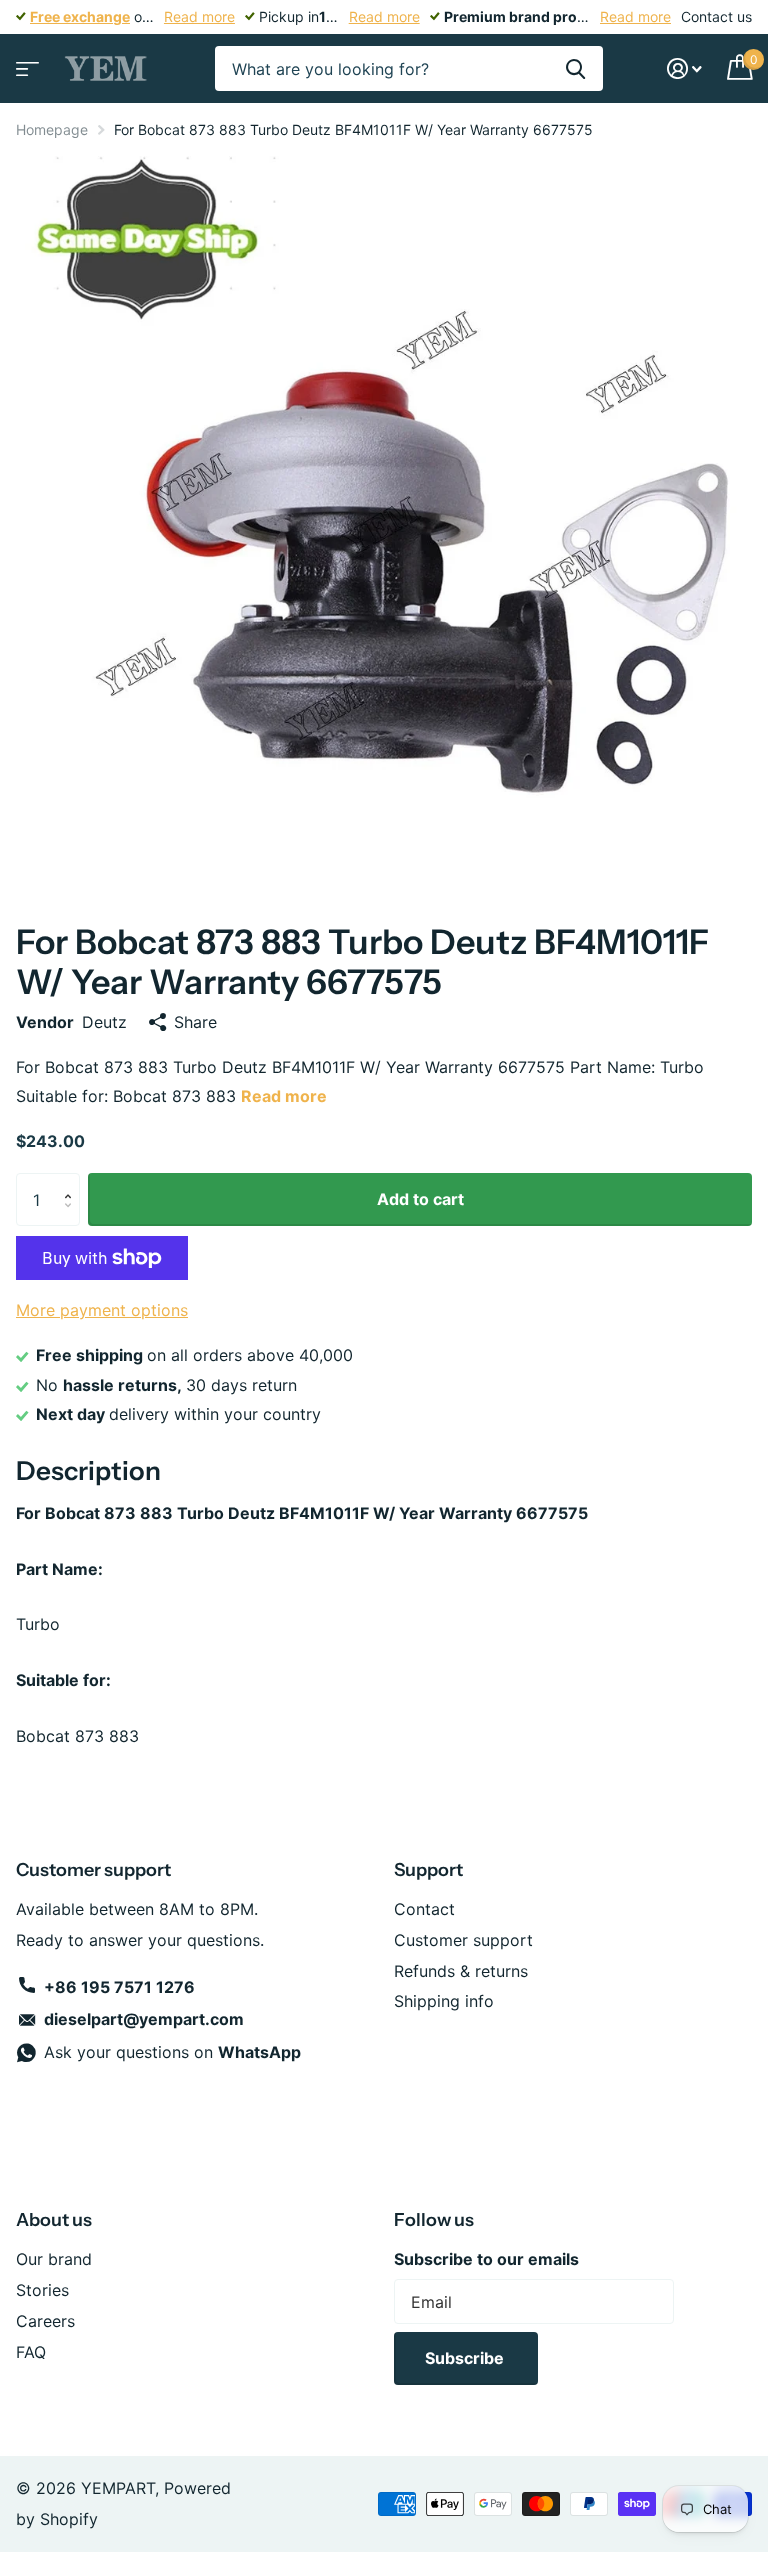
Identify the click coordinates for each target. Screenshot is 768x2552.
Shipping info (444, 2001)
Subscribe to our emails (486, 2259)
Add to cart (420, 1199)
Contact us (716, 16)
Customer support (463, 1940)
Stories (42, 2290)
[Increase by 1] (72, 1181)
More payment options (102, 1310)
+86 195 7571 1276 (119, 1987)
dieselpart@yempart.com (144, 2019)
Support (428, 1870)
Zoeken (575, 68)
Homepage (52, 129)
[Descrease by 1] (72, 1218)
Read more (199, 16)
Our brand (54, 2259)
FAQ (31, 2352)
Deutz (104, 1022)
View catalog (25, 62)
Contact (424, 1909)
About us (54, 2220)
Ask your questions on (172, 2052)
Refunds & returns (461, 1971)
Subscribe (466, 2358)
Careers (45, 2321)
